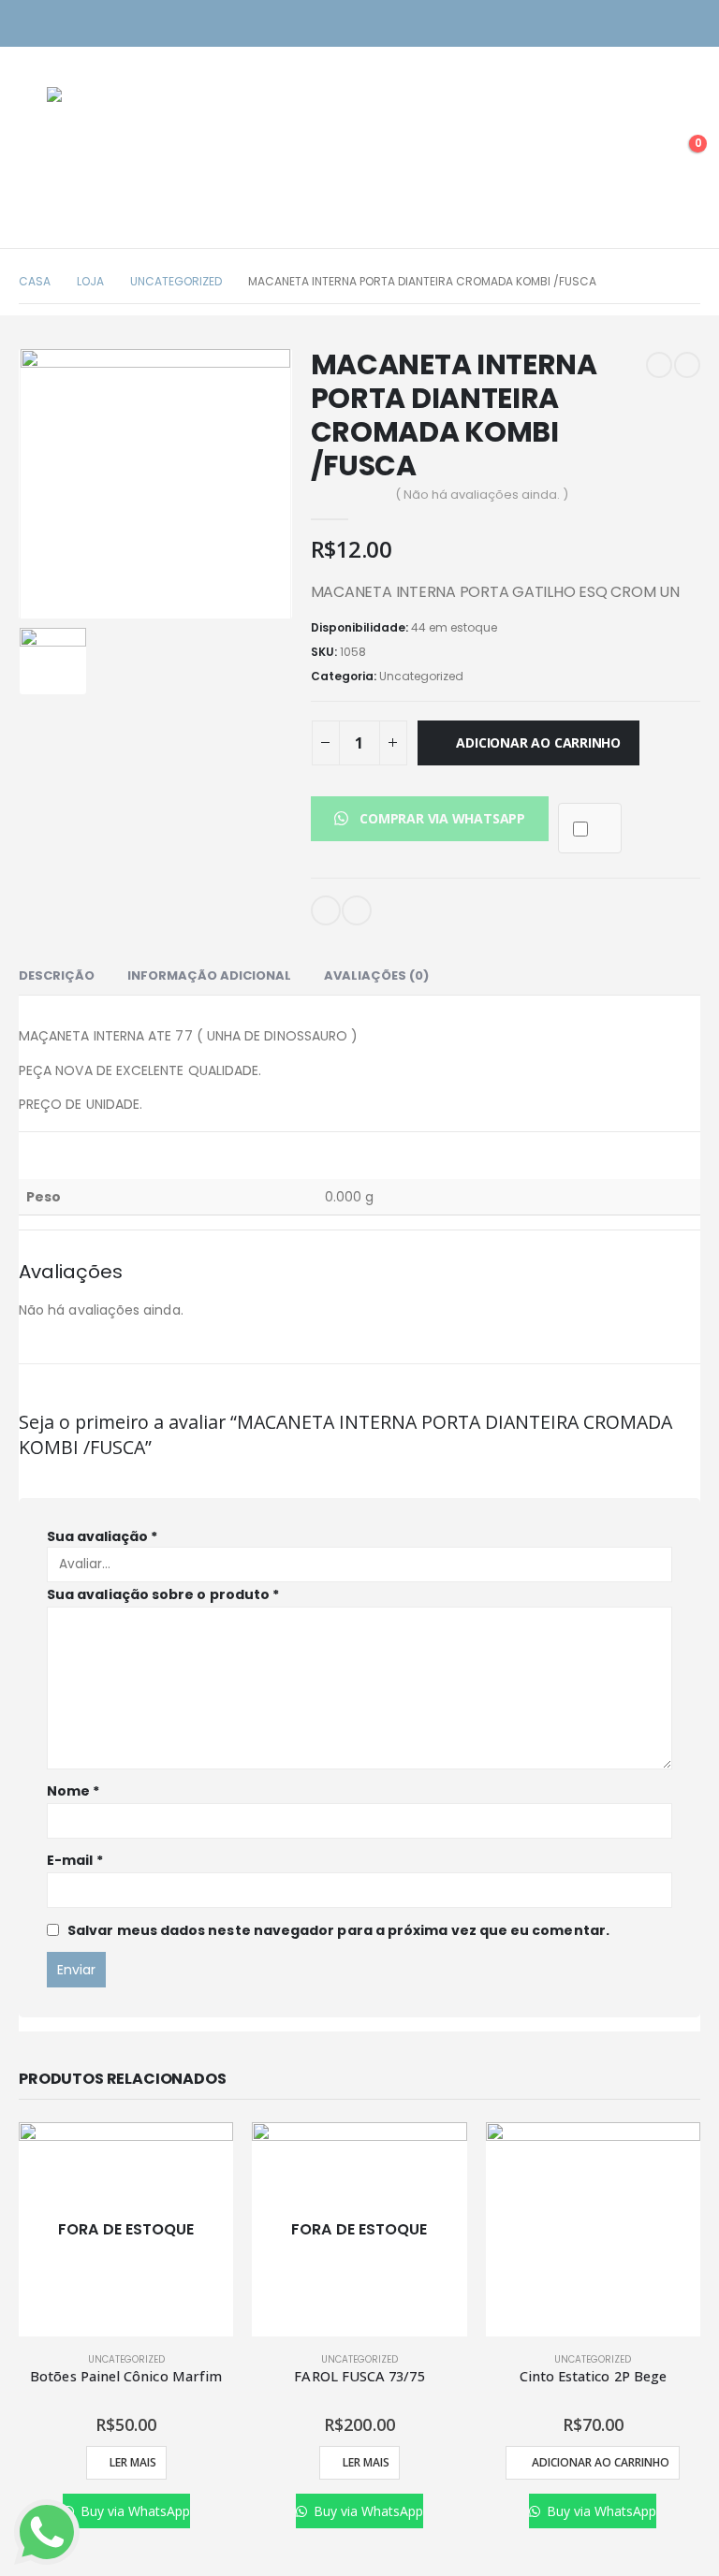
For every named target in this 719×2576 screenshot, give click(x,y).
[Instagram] (656, 24)
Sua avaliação (102, 1536)
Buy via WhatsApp (133, 2511)
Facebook (357, 910)
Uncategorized (421, 676)
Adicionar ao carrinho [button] (601, 2462)
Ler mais (133, 2462)
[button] (430, 818)
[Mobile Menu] (33, 153)
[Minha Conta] (638, 153)
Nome (73, 1791)
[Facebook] (689, 24)
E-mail (326, 910)
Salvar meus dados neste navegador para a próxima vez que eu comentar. (338, 1930)
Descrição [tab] (57, 975)
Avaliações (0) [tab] (376, 975)
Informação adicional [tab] (209, 975)
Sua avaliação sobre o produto (163, 1594)
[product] (593, 2229)
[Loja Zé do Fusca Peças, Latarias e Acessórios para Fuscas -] (112, 153)
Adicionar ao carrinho (538, 742)
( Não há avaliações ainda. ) (482, 495)
